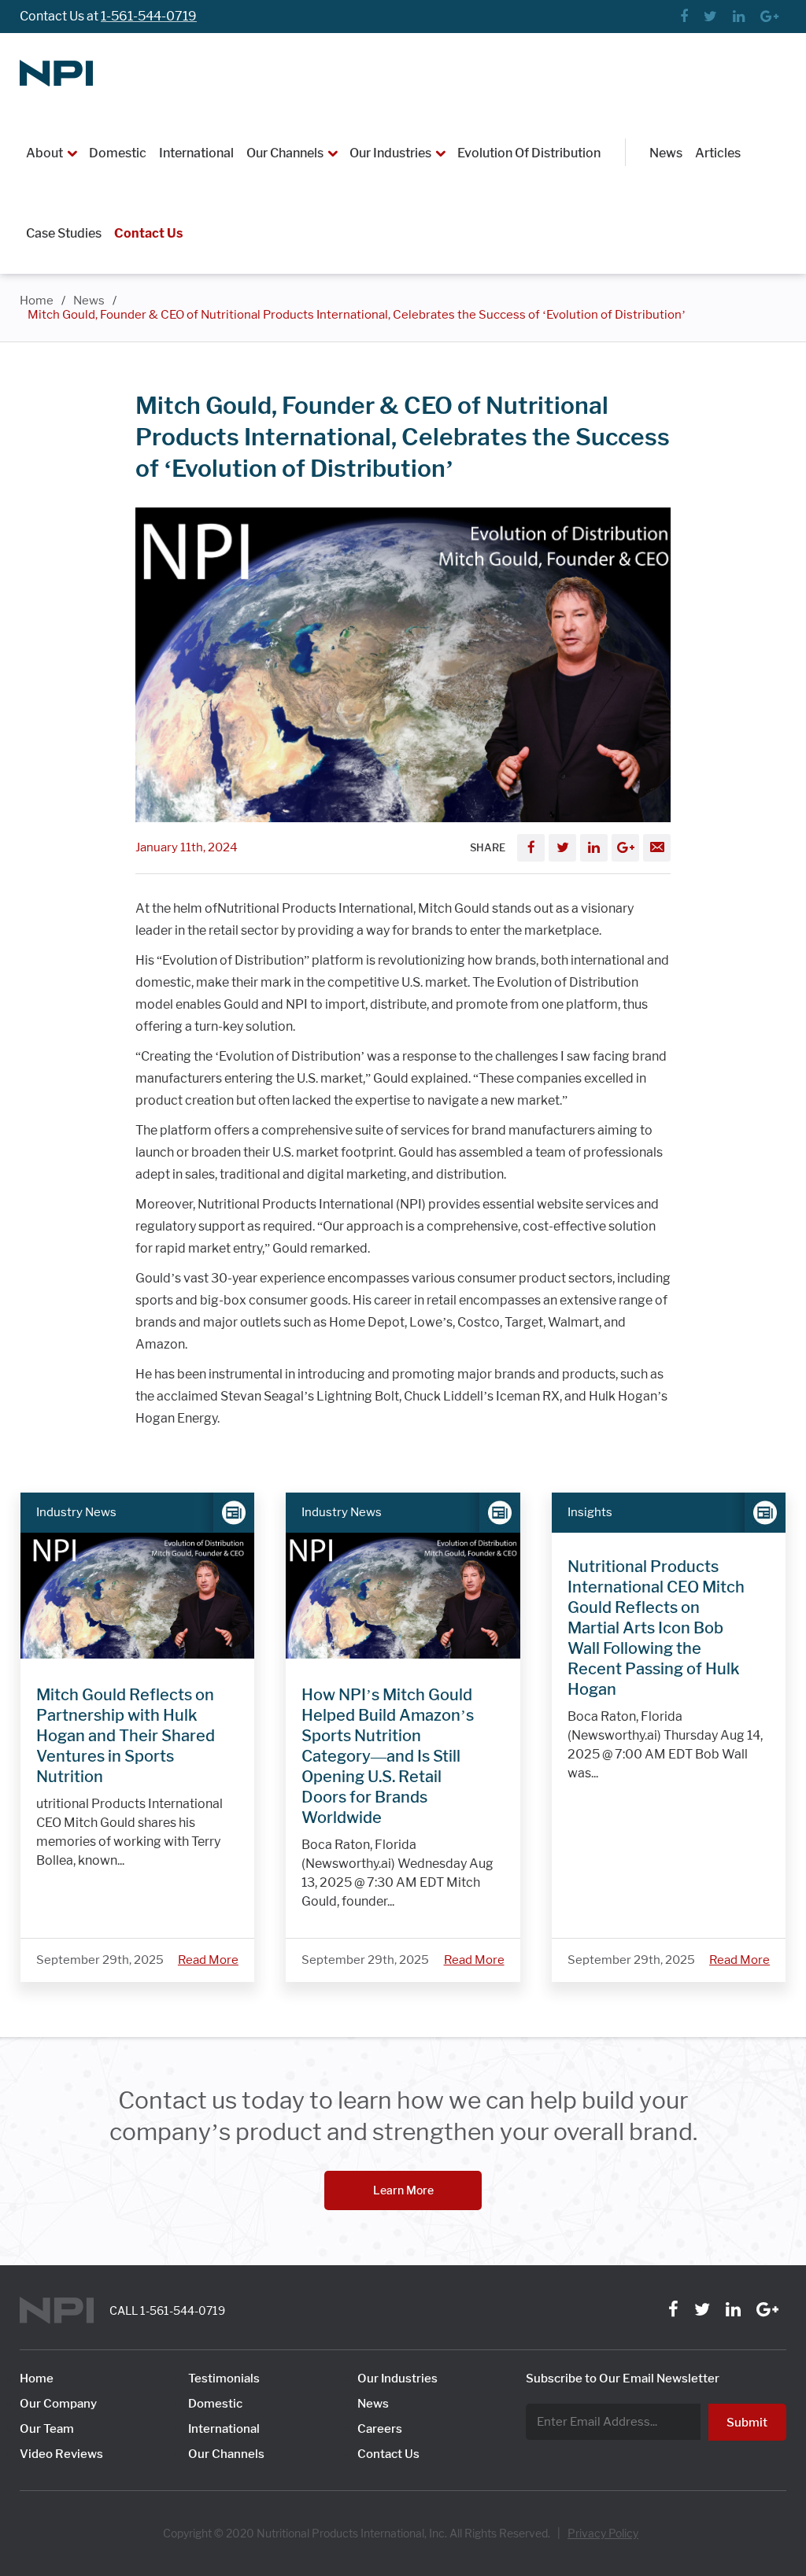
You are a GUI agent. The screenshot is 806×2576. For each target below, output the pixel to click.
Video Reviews (61, 2454)
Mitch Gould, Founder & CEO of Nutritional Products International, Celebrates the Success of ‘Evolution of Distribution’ (357, 315)
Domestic (118, 153)
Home (37, 301)
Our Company (58, 2404)
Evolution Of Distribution (529, 153)
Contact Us (148, 233)
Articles (718, 153)
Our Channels (285, 153)
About (44, 153)
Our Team (47, 2429)
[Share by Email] (657, 848)
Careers (380, 2429)
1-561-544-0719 (149, 16)
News (666, 153)
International (196, 153)
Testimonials (224, 2379)
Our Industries (390, 153)
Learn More (403, 2190)
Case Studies (64, 233)
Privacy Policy (603, 2534)
